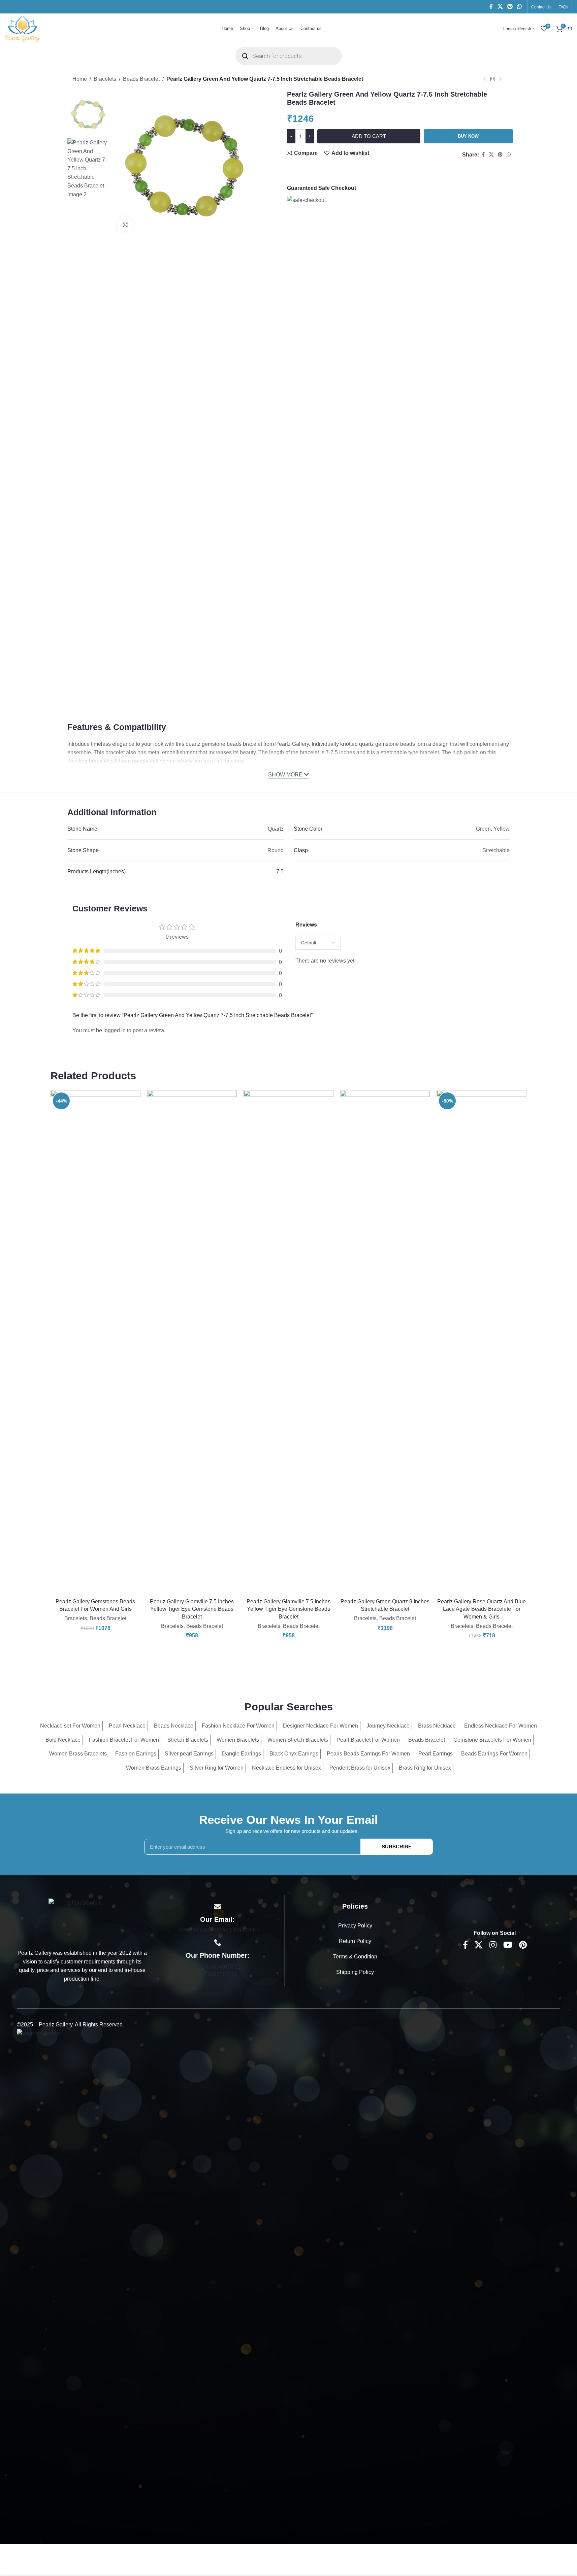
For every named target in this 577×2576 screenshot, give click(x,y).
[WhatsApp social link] (520, 7)
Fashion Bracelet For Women (124, 1740)
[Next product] (501, 79)
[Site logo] (23, 28)
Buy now (468, 136)
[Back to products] (492, 79)
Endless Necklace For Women (501, 1726)
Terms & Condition (355, 1957)
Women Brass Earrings (154, 1768)
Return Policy (355, 1941)
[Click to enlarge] (125, 224)
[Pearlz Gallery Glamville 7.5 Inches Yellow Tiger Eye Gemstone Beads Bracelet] (192, 1343)
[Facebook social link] (491, 7)
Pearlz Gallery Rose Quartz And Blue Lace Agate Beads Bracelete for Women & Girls (482, 1609)
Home (80, 79)
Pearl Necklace (127, 1726)
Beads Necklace (174, 1726)
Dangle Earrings (242, 1754)
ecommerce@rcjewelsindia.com (217, 1930)
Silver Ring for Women (217, 1768)
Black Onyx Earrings (294, 1754)
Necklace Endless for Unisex (286, 1768)
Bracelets (105, 79)
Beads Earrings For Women (494, 1754)
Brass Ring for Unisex (425, 1768)
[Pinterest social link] (510, 7)
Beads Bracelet (141, 79)
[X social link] (500, 7)
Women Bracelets (238, 1740)
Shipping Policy (355, 1972)
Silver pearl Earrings (189, 1754)
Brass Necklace (437, 1726)
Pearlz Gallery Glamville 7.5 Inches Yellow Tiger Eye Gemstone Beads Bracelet (192, 1609)
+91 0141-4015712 (217, 1967)
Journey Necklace (388, 1726)
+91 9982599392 (217, 1974)
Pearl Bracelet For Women (368, 1740)
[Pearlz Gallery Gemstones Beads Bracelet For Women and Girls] (95, 1343)
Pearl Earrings (436, 1754)
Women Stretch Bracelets (298, 1740)
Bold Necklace (63, 1740)
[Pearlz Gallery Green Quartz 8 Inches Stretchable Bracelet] (385, 1343)
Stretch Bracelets (188, 1740)
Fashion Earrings (136, 1754)
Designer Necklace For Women (320, 1726)
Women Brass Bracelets (78, 1754)
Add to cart (369, 136)
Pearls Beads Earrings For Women (368, 1754)
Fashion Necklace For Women (238, 1726)
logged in (115, 1030)
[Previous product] (484, 79)
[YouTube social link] (508, 1945)
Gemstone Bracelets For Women (492, 1740)
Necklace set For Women (70, 1726)
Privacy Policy (355, 1926)
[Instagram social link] (493, 1945)
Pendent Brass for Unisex (360, 1768)
